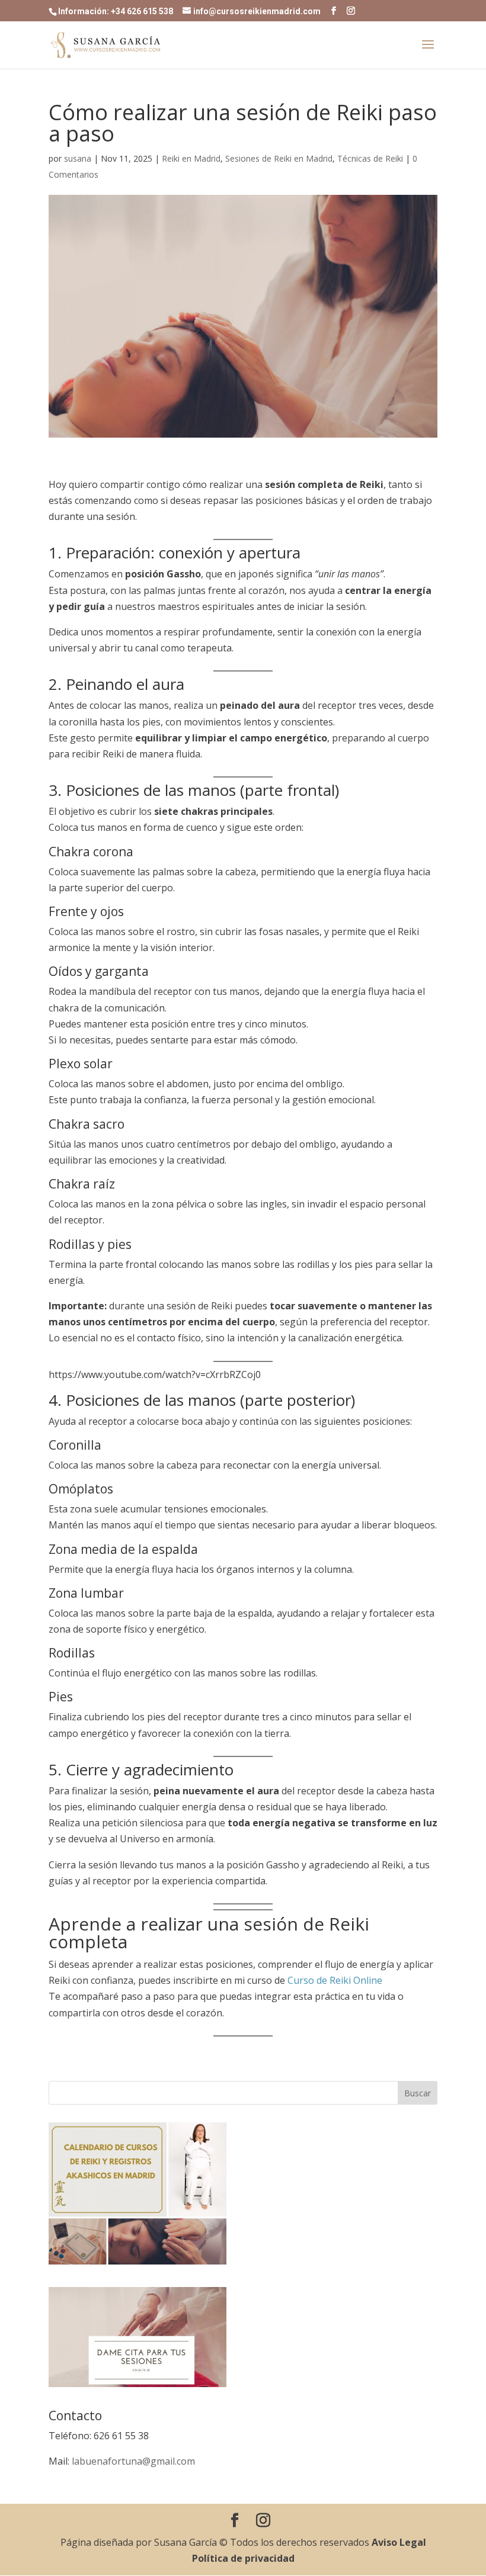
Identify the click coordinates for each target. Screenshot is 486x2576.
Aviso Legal (399, 2542)
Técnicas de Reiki (370, 158)
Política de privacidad (243, 2558)
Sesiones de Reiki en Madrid (279, 158)
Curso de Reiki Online (335, 1980)
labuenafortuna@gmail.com (133, 2461)
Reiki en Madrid (191, 158)
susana (78, 158)
